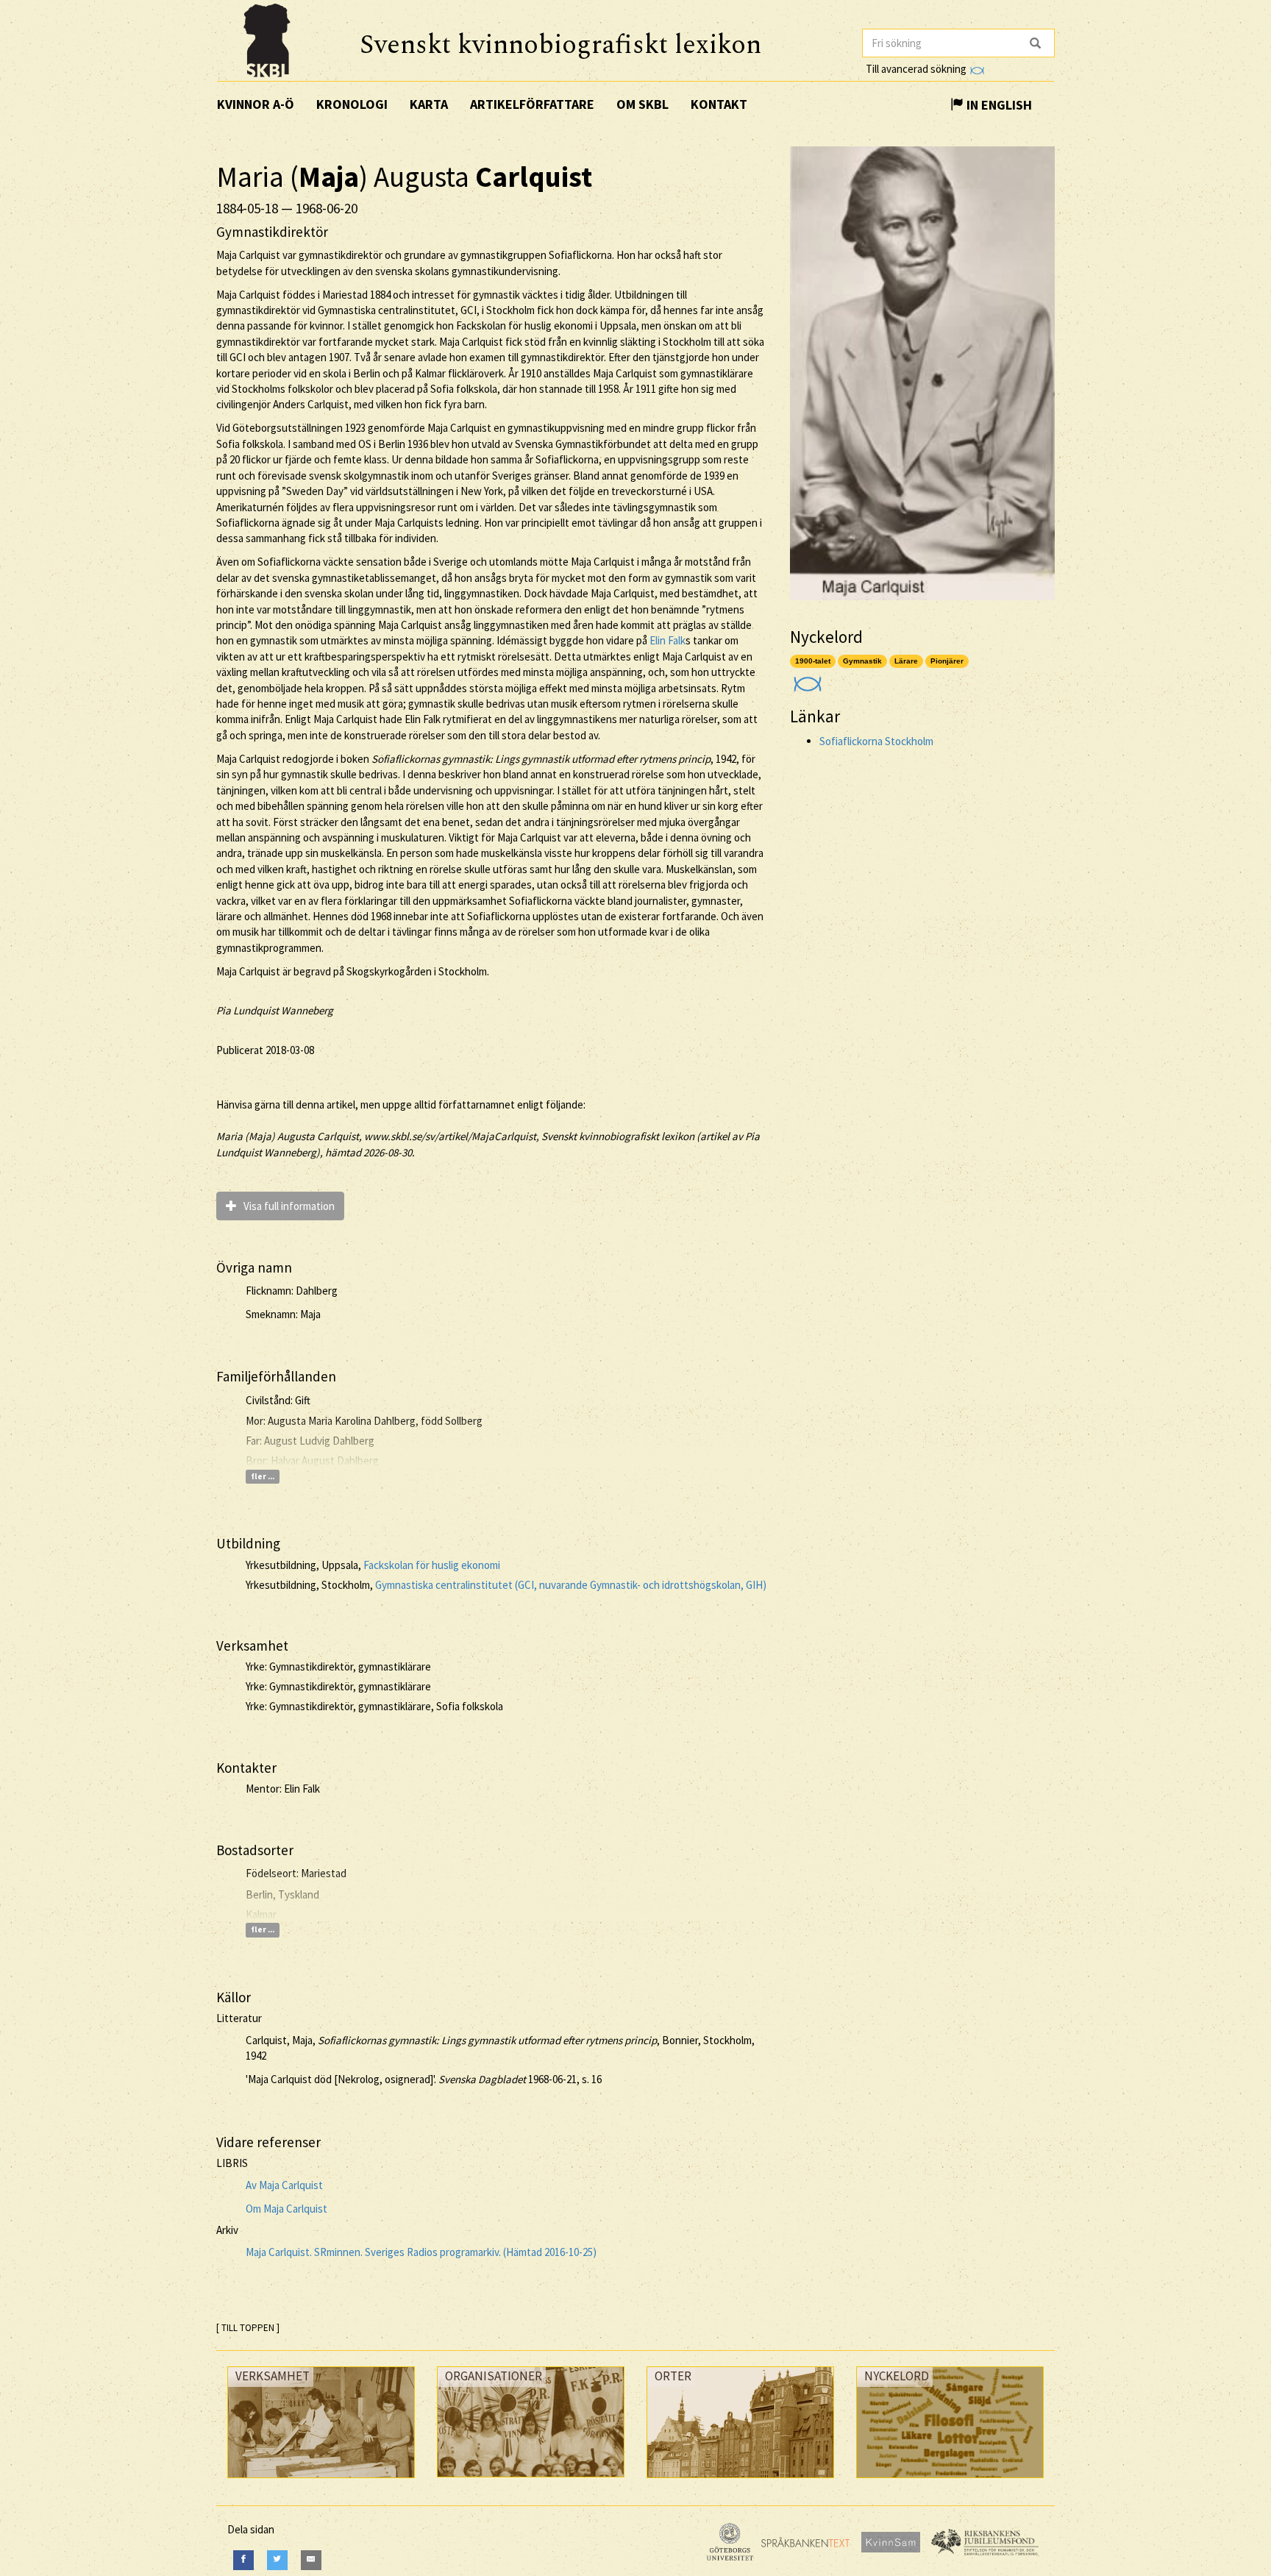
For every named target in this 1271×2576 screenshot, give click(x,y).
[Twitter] (277, 2560)
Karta (429, 104)
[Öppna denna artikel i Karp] (806, 679)
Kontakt (719, 104)
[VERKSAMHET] (321, 2481)
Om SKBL (642, 104)
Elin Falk (667, 640)
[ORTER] (740, 2481)
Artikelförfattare (532, 104)
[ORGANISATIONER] (531, 2481)
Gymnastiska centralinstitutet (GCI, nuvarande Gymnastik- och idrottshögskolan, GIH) (571, 1585)
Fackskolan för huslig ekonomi (432, 1565)
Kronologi (352, 104)
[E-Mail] (311, 2560)
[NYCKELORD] (950, 2481)
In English (998, 105)
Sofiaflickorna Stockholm (876, 741)
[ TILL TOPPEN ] (248, 2328)
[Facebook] (243, 2560)
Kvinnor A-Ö (256, 104)
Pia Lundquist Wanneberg (275, 1010)
